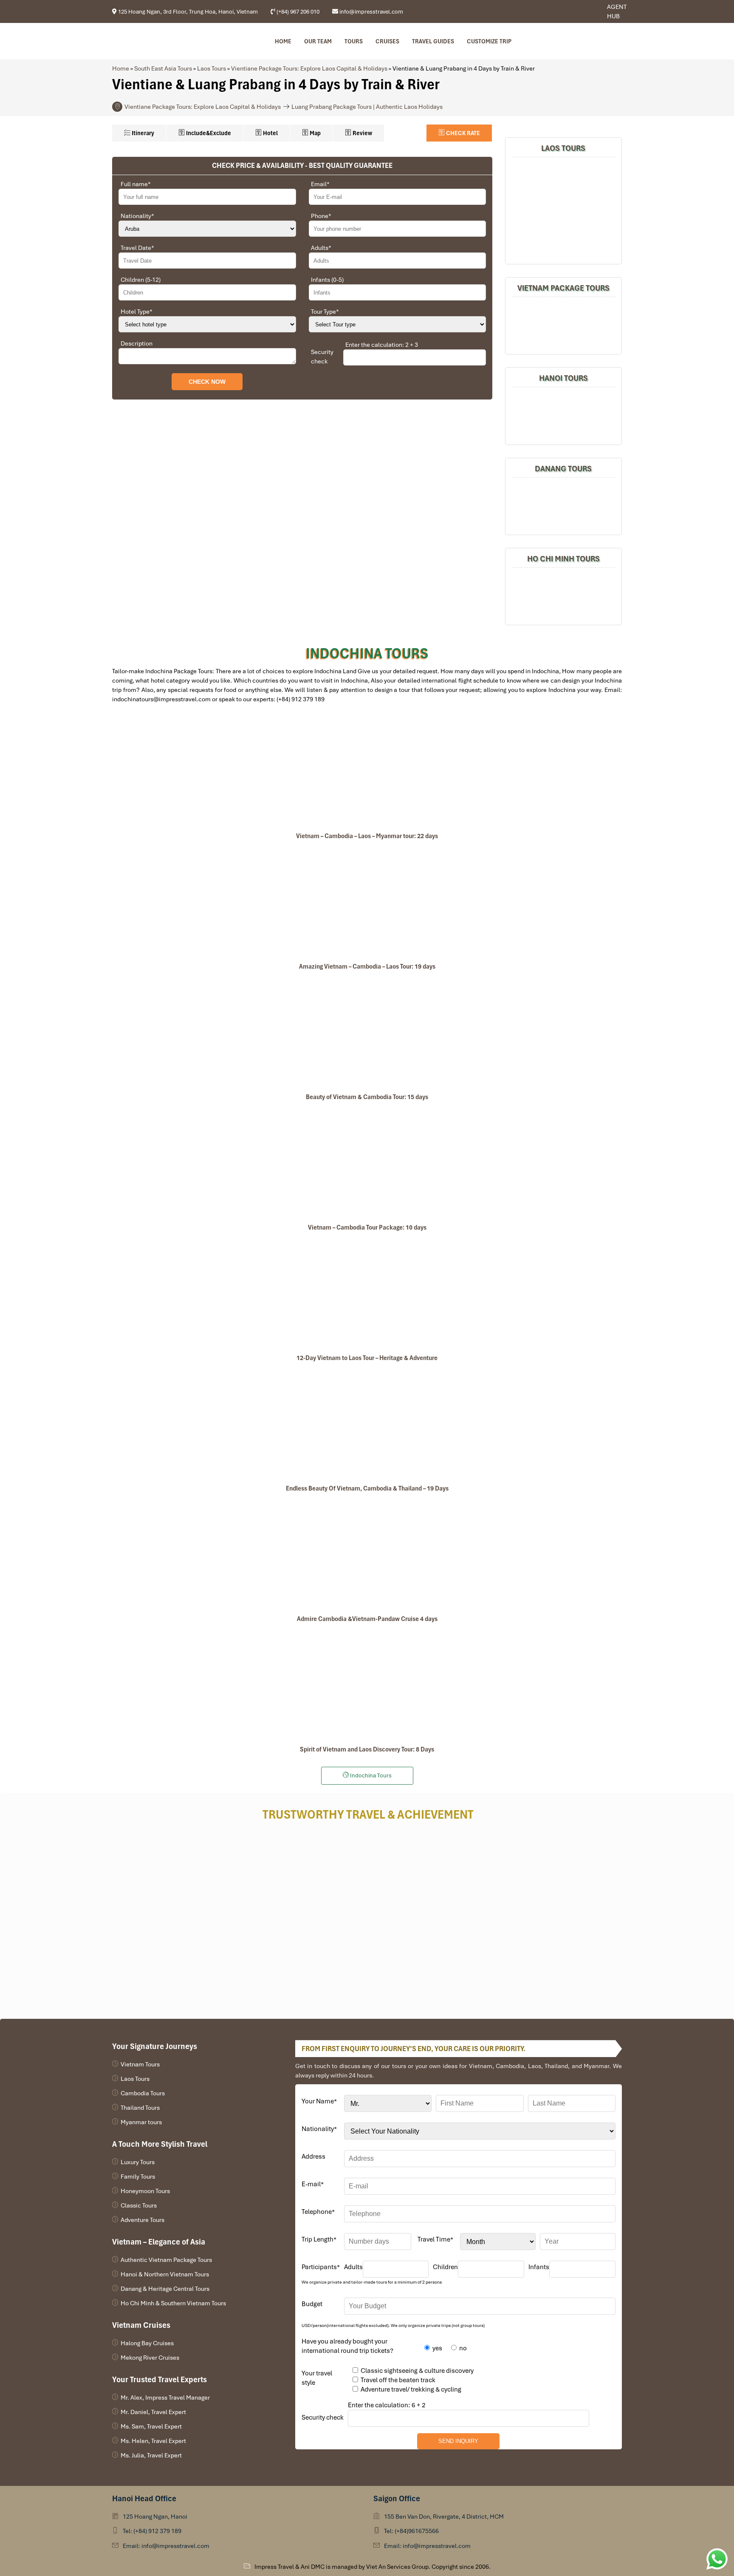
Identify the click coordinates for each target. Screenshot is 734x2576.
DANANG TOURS (563, 469)
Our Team (318, 41)
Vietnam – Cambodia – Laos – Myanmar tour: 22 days (367, 836)
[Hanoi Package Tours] (563, 415)
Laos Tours (212, 68)
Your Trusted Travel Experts (160, 2379)
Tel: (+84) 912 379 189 (152, 2531)
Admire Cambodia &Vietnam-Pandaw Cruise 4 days (367, 1619)
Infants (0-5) (327, 280)
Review (362, 133)
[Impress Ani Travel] (579, 12)
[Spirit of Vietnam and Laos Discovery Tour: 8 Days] (367, 1685)
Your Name (319, 2101)
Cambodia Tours (143, 2093)
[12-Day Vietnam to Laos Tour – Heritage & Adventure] (367, 1294)
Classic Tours (139, 2205)
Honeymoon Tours (145, 2191)
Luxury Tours (138, 2162)
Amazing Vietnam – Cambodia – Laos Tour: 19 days (367, 966)
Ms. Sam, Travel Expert (151, 2426)
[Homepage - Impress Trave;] (572, 12)
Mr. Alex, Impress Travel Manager (165, 2397)
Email (320, 184)
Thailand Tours (140, 2108)
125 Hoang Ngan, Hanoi (155, 2516)
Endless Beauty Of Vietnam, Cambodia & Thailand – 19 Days (367, 1488)
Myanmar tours (141, 2122)
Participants (321, 2267)
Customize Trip (489, 41)
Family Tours (138, 2176)
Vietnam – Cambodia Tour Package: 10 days (367, 1227)
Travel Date (137, 248)
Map (315, 133)
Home (283, 41)
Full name (136, 184)
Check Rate (462, 133)
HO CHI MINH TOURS (563, 559)
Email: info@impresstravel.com (166, 2546)
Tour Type (325, 312)
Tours (354, 41)
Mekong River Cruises (150, 2358)
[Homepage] (158, 41)
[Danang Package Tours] (563, 505)
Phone (321, 216)
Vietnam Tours (140, 2064)
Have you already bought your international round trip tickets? (347, 2346)
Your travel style (317, 2378)
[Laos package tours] (563, 209)
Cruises (387, 41)
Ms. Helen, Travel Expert (153, 2441)
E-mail (313, 2184)
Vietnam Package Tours (563, 288)
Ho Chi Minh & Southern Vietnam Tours (173, 2303)
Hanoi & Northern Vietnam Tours (165, 2274)
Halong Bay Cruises (147, 2343)
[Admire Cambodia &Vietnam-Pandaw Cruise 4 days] (367, 1555)
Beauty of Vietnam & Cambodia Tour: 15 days (367, 1097)
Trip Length (319, 2239)
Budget (312, 2304)
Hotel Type (137, 312)
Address (313, 2157)
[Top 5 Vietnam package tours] (563, 324)
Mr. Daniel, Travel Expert (153, 2412)
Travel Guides (433, 41)
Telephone (318, 2212)
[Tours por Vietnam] (585, 12)
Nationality (137, 216)
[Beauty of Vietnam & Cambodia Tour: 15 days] (367, 1033)
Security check (322, 357)
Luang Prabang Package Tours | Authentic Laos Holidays (367, 107)
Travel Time (435, 2239)
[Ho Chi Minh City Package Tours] (563, 595)
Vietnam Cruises (141, 2325)
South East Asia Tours (163, 68)
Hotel (270, 133)
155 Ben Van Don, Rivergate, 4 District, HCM (444, 2516)
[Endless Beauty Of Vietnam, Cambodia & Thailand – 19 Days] (367, 1424)
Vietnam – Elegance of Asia (159, 2242)
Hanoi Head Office (144, 2498)
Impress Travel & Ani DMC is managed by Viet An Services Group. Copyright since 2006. (373, 2567)
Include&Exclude (208, 133)
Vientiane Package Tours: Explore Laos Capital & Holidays (309, 68)
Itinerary (142, 133)
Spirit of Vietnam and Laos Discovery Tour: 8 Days (367, 1749)
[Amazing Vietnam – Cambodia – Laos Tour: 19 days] (367, 902)
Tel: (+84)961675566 (411, 2531)
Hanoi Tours (563, 378)
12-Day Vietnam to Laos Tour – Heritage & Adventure (367, 1358)
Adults (321, 248)
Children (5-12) (141, 280)
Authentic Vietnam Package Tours (166, 2260)
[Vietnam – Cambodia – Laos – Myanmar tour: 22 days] (367, 772)
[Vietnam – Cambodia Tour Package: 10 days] (367, 1163)
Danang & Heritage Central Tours (165, 2289)
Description (137, 343)
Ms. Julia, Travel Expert (151, 2455)
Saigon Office (397, 2498)
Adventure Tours (143, 2220)
